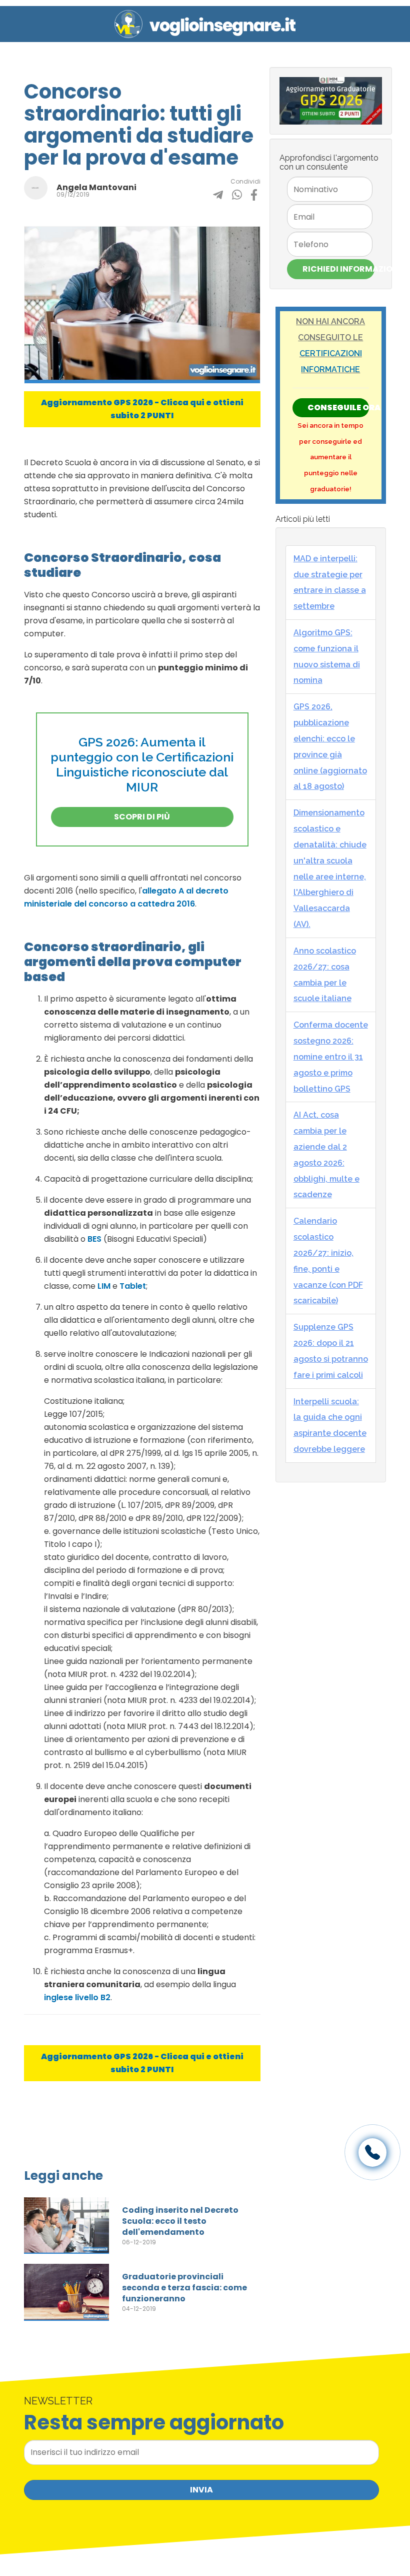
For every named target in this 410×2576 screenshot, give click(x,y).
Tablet (133, 1286)
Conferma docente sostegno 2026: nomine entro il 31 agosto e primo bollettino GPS (331, 1057)
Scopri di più (142, 817)
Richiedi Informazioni (338, 269)
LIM (104, 1286)
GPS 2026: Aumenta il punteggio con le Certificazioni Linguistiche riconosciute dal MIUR (142, 764)
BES (94, 1239)
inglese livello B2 (77, 1997)
